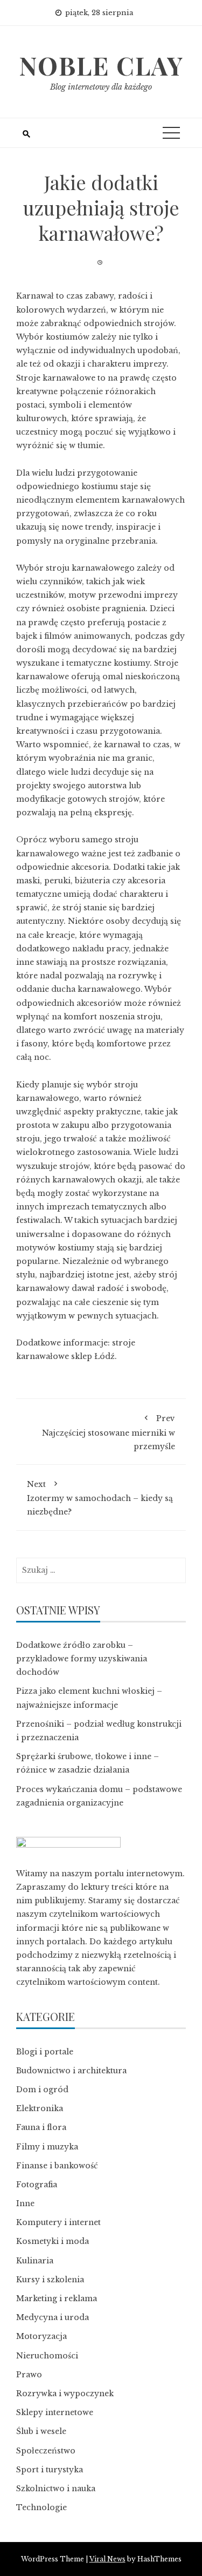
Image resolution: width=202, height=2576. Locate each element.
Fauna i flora (41, 2127)
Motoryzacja (41, 2336)
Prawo (29, 2375)
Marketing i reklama (57, 2298)
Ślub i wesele (41, 2431)
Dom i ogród (42, 2090)
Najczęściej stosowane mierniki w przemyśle (109, 1432)
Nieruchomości (47, 2356)
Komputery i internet (58, 2222)
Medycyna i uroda (53, 2317)
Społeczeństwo (46, 2451)
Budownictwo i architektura (71, 2071)
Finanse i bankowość (57, 2166)
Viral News (107, 2559)
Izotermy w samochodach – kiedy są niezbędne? (100, 1498)
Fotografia (37, 2185)
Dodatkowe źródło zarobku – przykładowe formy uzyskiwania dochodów (82, 1659)
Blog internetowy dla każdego (101, 87)
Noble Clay (101, 65)
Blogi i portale (45, 2052)
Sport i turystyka (50, 2470)
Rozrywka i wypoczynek (65, 2394)
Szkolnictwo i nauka (56, 2489)
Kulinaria (35, 2261)
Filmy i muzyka (47, 2147)
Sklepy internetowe (55, 2412)
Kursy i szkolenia (50, 2280)
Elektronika (40, 2108)
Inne (25, 2203)
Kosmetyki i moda (53, 2241)
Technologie (41, 2507)
